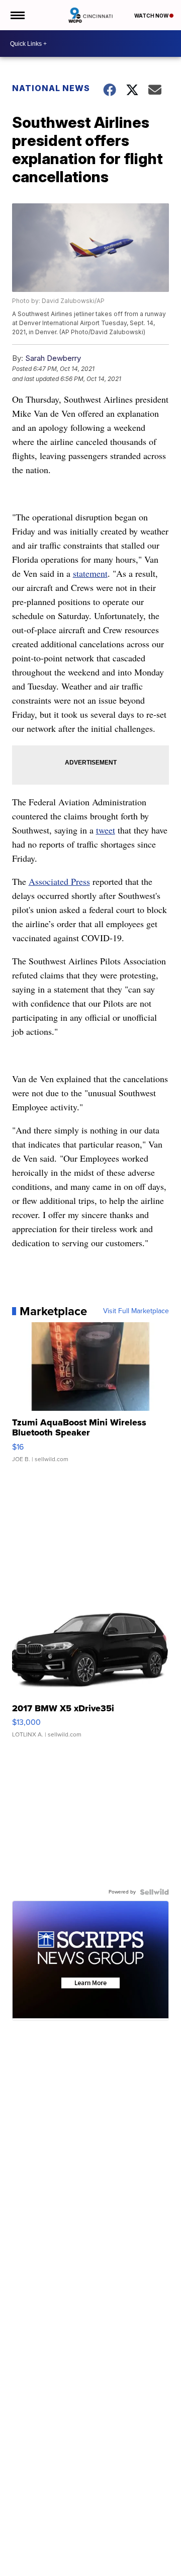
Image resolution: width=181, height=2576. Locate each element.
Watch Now (152, 16)
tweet (106, 830)
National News (51, 88)
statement (90, 573)
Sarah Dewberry (53, 358)
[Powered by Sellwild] (154, 1892)
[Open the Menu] (17, 15)
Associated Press (59, 881)
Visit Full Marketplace (136, 1311)
